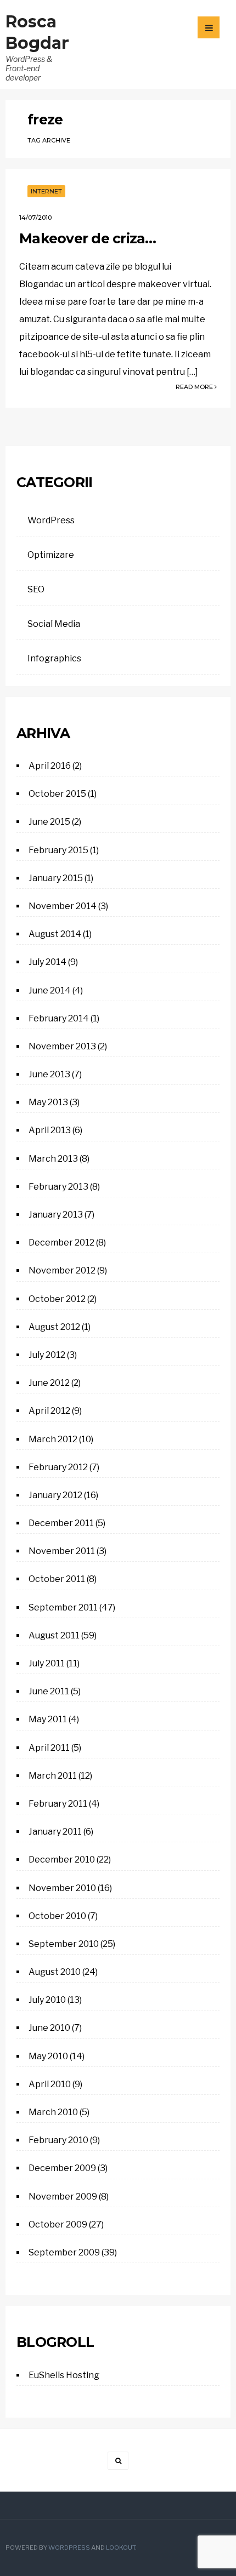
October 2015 (57, 794)
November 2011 (62, 1551)
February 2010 (58, 2140)
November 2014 (63, 906)
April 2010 (50, 2084)
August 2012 (54, 1327)
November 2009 (63, 2197)
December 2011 (61, 1523)
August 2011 (54, 1635)
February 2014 (59, 1018)
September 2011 (63, 1607)
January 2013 (56, 1215)
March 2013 (53, 1159)
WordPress (51, 520)
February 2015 (58, 850)
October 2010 (57, 1916)
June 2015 (49, 822)
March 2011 (53, 1776)
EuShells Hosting (64, 2375)
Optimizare (51, 555)
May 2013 (48, 1102)
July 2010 (47, 2000)
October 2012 (57, 1299)
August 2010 (55, 1972)
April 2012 (49, 1411)
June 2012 (49, 1383)
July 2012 (47, 1355)
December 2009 (62, 2168)
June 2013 (49, 1074)
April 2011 (49, 1748)
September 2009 (64, 2252)
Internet (46, 191)
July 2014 (47, 962)
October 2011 (57, 1579)
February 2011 (58, 1804)
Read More (195, 387)
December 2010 (62, 1860)
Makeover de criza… (88, 238)
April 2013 (50, 1130)
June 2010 (49, 2028)
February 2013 (58, 1187)
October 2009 (58, 2224)
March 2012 (53, 1439)
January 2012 (55, 1495)
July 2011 (47, 1663)
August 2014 (55, 934)
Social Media (54, 624)
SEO (36, 589)
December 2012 (61, 1243)
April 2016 (50, 766)
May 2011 (48, 1719)
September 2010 (64, 1944)
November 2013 (62, 1046)
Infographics (54, 658)
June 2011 (49, 1691)
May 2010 (48, 2056)
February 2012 (58, 1467)
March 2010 (53, 2112)
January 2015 (56, 878)
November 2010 (62, 1888)
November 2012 (62, 1270)
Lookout (120, 2548)
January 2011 (55, 1832)
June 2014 (50, 990)
